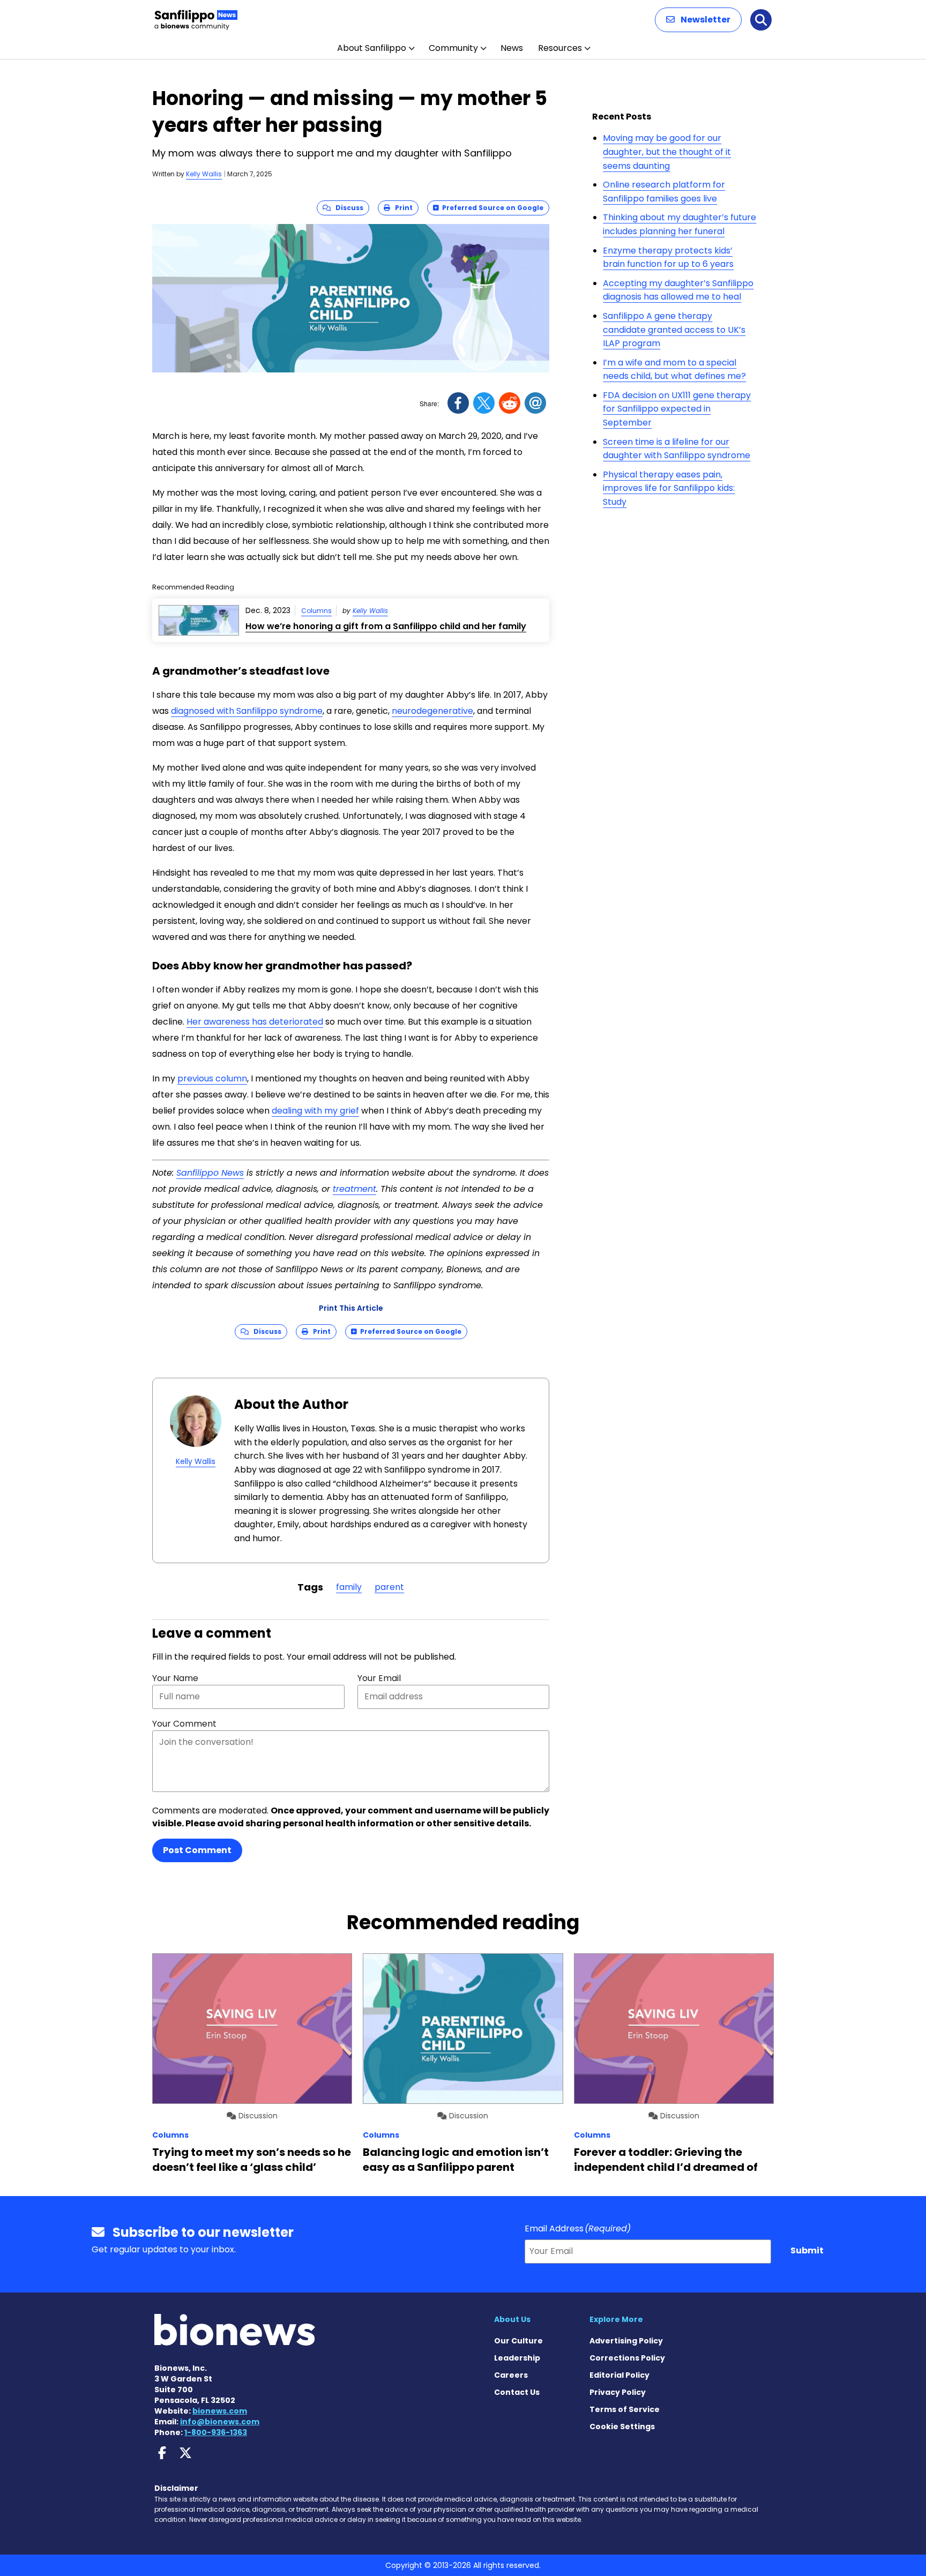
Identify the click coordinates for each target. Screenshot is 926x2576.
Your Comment (184, 1724)
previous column (212, 1078)
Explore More (616, 2319)
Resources (560, 48)
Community (453, 48)
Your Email (379, 1678)
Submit (807, 2250)
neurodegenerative (432, 711)
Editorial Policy (619, 2375)
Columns (316, 611)
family (349, 1587)
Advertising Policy (626, 2341)
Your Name (175, 1678)
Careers (511, 2375)
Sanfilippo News (210, 1173)
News (512, 48)
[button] (698, 20)
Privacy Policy (618, 2392)
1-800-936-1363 (216, 2432)
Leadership (517, 2358)
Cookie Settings (622, 2426)
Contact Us (517, 2392)
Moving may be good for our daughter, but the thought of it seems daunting (667, 152)
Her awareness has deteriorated (255, 1022)
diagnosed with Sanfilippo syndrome (247, 711)
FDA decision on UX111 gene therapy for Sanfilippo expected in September (677, 409)
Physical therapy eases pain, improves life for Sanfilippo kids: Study (669, 488)
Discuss (347, 208)
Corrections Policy (627, 2358)
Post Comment (197, 1850)
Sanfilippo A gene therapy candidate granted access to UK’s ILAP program (674, 330)
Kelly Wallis (204, 174)
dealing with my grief (315, 1111)
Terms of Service (625, 2409)
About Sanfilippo (372, 48)
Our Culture (518, 2341)
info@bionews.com (220, 2422)
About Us (512, 2319)
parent (389, 1587)
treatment (354, 1189)
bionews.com (220, 2411)
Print (401, 208)
